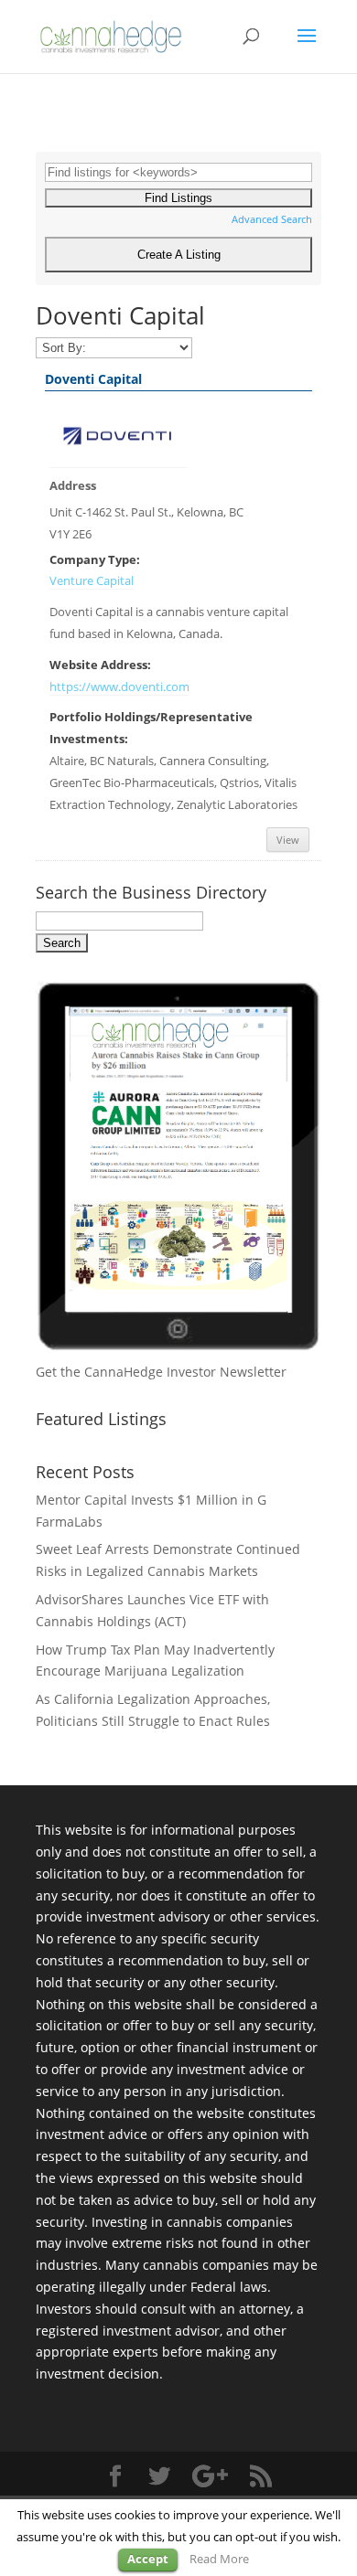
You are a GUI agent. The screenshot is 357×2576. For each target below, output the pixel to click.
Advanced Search (272, 219)
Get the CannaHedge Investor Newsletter (161, 1372)
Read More (219, 2559)
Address (73, 486)
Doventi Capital (93, 379)
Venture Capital (92, 581)
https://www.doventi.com (119, 687)
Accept (148, 2559)
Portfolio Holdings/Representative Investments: (151, 728)
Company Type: (95, 560)
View (288, 840)
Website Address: (100, 665)
